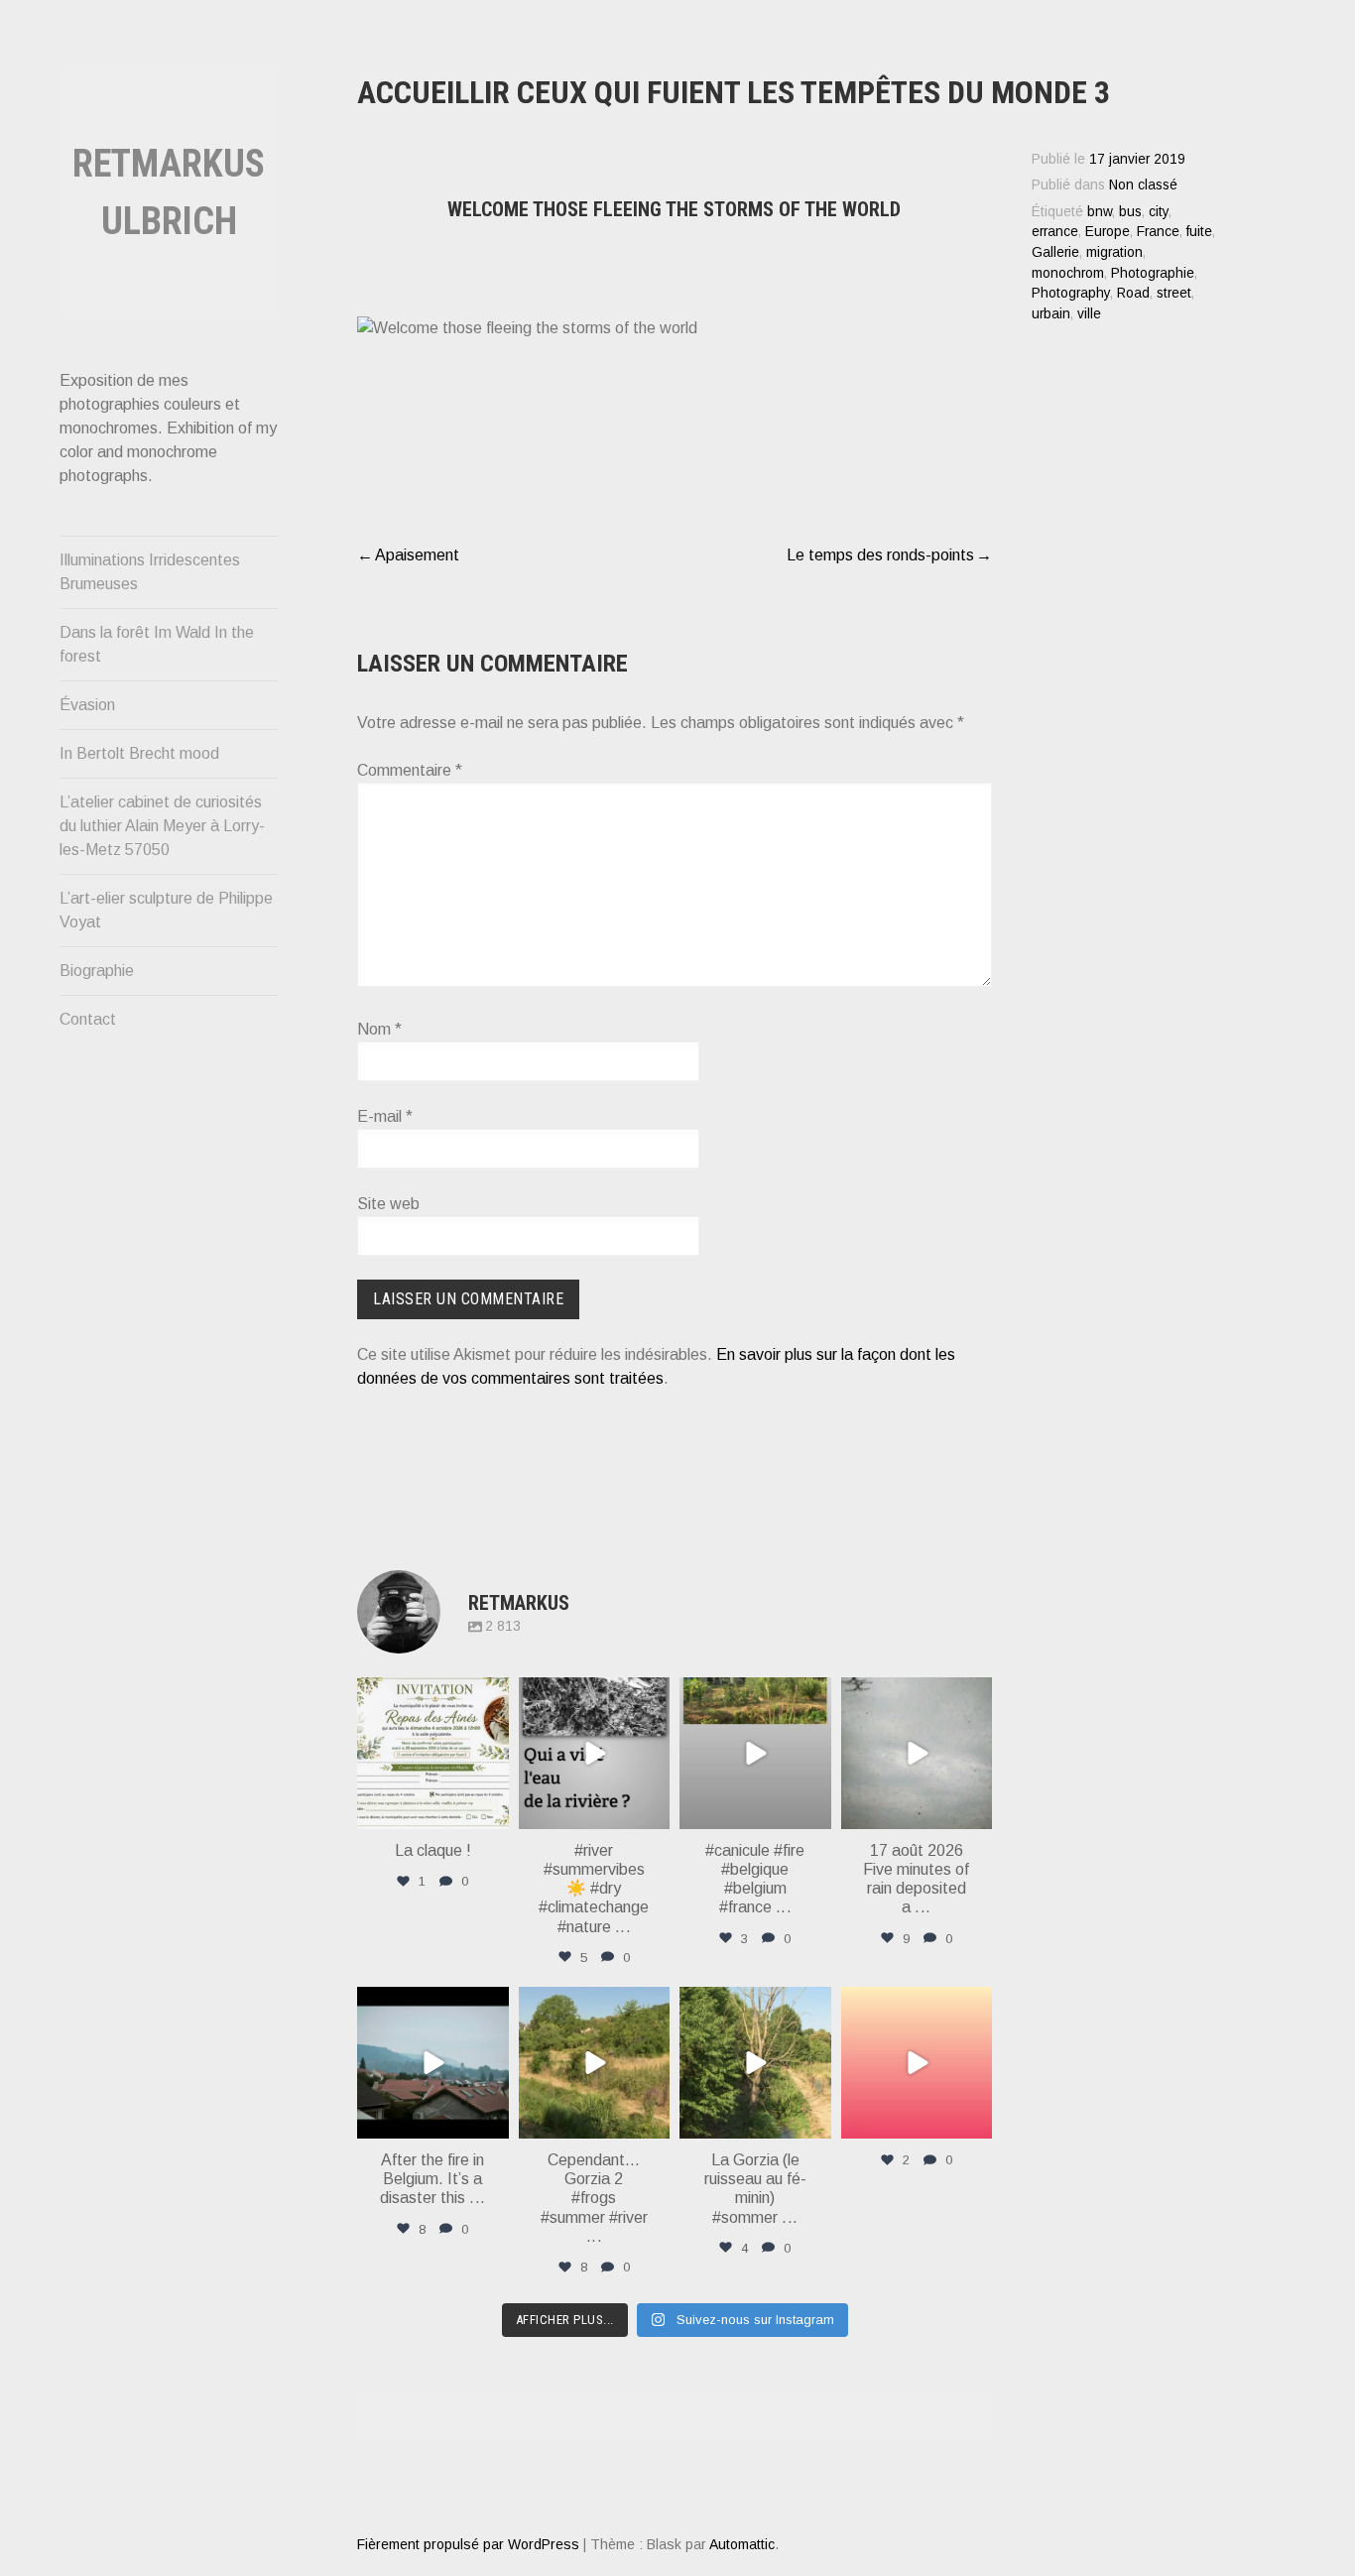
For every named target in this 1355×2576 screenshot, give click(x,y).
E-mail (385, 1116)
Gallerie (1055, 252)
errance (1055, 232)
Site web (388, 1204)
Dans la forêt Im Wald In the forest (157, 644)
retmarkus (431, 1695)
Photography (1071, 293)
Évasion (87, 705)
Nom (379, 1029)
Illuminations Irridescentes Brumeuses (150, 572)
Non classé (1143, 185)
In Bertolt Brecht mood (139, 753)
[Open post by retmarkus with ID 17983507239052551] (755, 2063)
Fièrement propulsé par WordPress (468, 2544)
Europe (1108, 232)
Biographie (97, 971)
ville (1089, 314)
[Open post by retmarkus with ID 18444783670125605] (595, 1753)
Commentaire (410, 770)
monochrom (1068, 273)
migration (1114, 252)
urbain (1051, 314)
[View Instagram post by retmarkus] (491, 1811)
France (1158, 232)
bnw (1100, 212)
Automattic (742, 2544)
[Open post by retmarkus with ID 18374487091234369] (917, 2063)
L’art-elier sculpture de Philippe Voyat (166, 910)
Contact (88, 1019)
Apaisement (417, 555)
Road (1133, 293)
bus (1130, 212)
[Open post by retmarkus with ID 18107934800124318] (433, 1753)
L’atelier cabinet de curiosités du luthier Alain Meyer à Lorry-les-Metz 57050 (162, 826)
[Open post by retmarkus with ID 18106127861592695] (433, 2063)
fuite (1199, 232)
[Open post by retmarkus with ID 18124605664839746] (755, 1753)
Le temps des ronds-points (880, 555)
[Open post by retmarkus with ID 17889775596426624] (917, 1753)
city (1159, 212)
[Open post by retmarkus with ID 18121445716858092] (595, 2063)
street (1174, 293)
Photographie (1153, 273)
